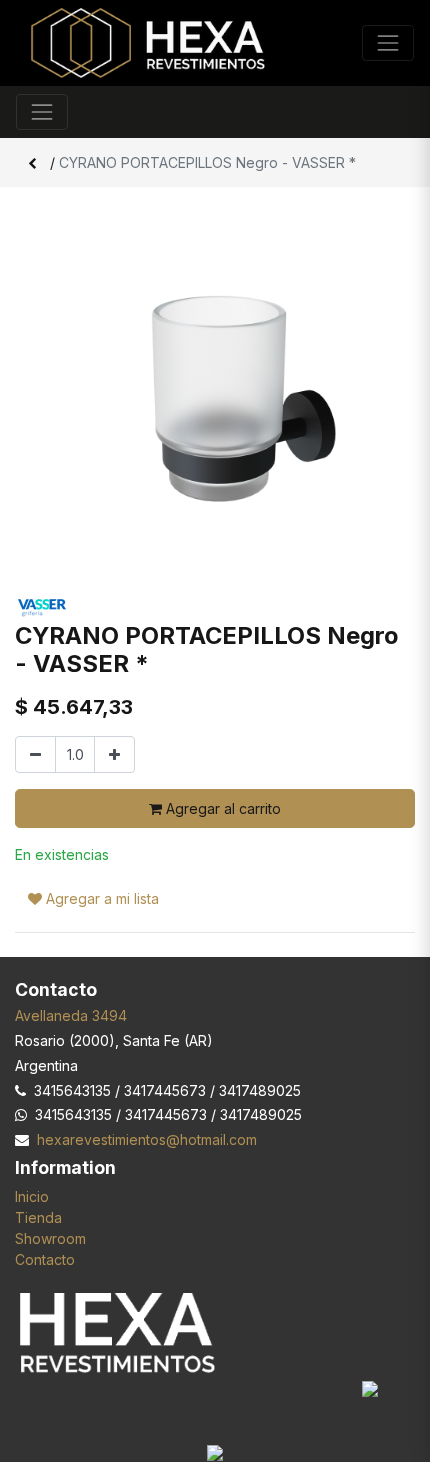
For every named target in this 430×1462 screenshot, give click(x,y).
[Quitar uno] (35, 754)
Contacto (45, 1259)
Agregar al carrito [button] (221, 808)
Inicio (32, 1196)
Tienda (38, 1217)
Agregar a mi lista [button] (100, 898)
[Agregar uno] (114, 754)
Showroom (50, 1238)
